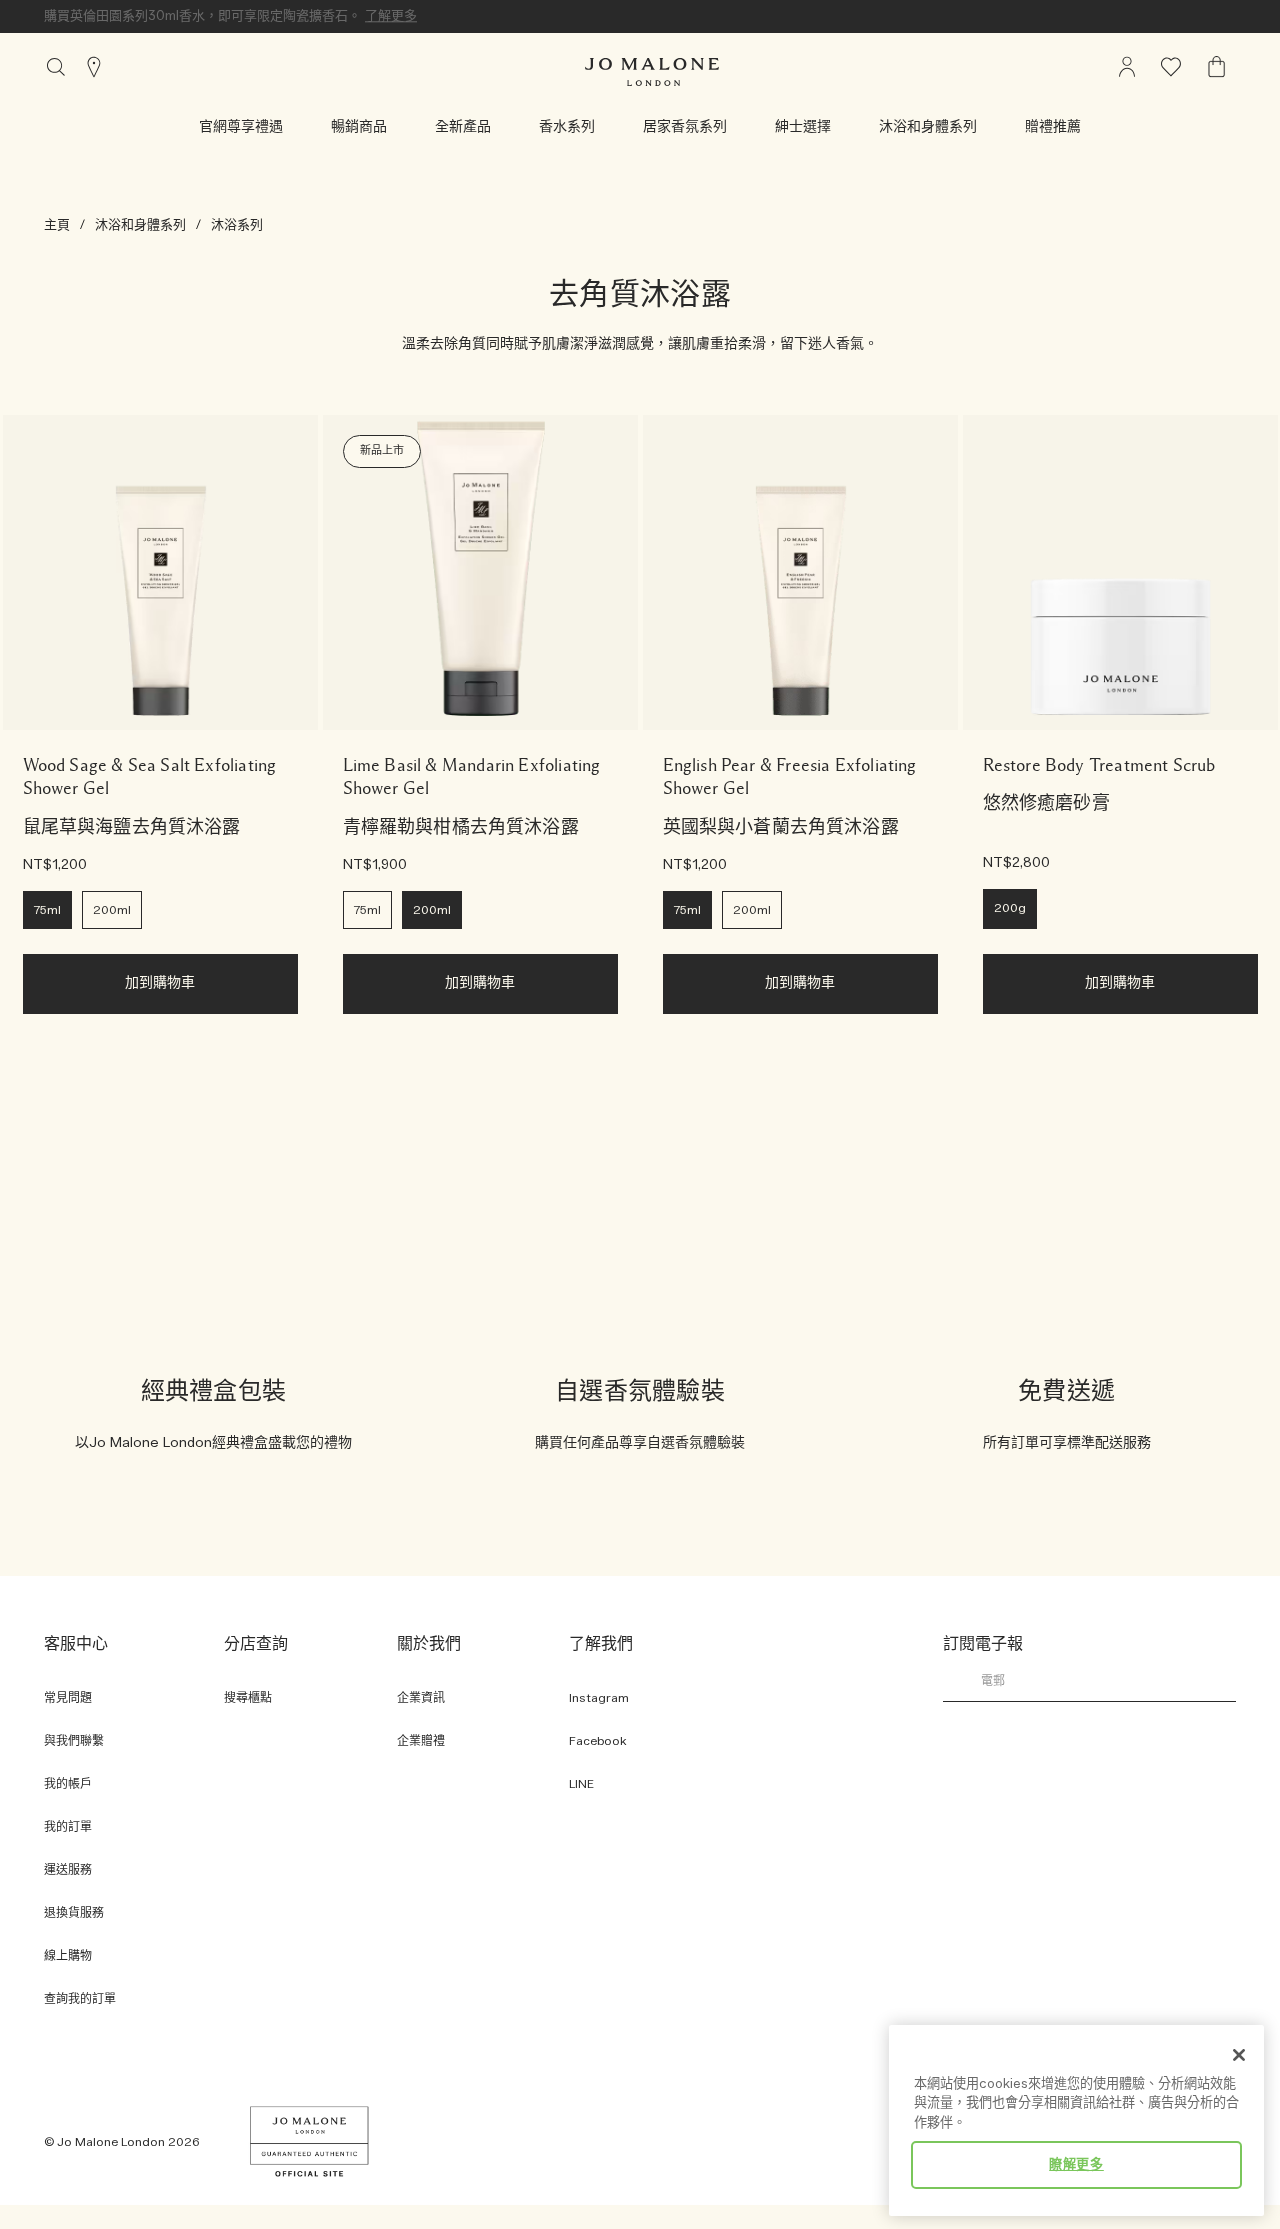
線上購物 (68, 1956)
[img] (1127, 67)
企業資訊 (421, 1698)
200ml (112, 910)
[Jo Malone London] (652, 72)
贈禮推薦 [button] (1053, 127)
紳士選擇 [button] (803, 127)
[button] (241, 127)
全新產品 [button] (463, 127)
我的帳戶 (68, 1784)
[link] (160, 572)
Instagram (599, 1698)
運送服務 (68, 1870)
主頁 (57, 225)
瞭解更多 (1076, 2165)
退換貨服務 (74, 1913)
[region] (1076, 2120)
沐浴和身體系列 (140, 225)
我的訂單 (68, 1827)
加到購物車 (160, 983)
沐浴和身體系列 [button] (928, 127)
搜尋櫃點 (248, 1698)
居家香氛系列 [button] (685, 127)
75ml (47, 910)
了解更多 (391, 16)
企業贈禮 (421, 1741)
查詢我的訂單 (80, 1999)
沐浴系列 (237, 225)
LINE (581, 1784)
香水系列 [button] (567, 127)
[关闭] (1239, 2055)
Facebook (598, 1741)
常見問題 (68, 1698)
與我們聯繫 (74, 1741)
